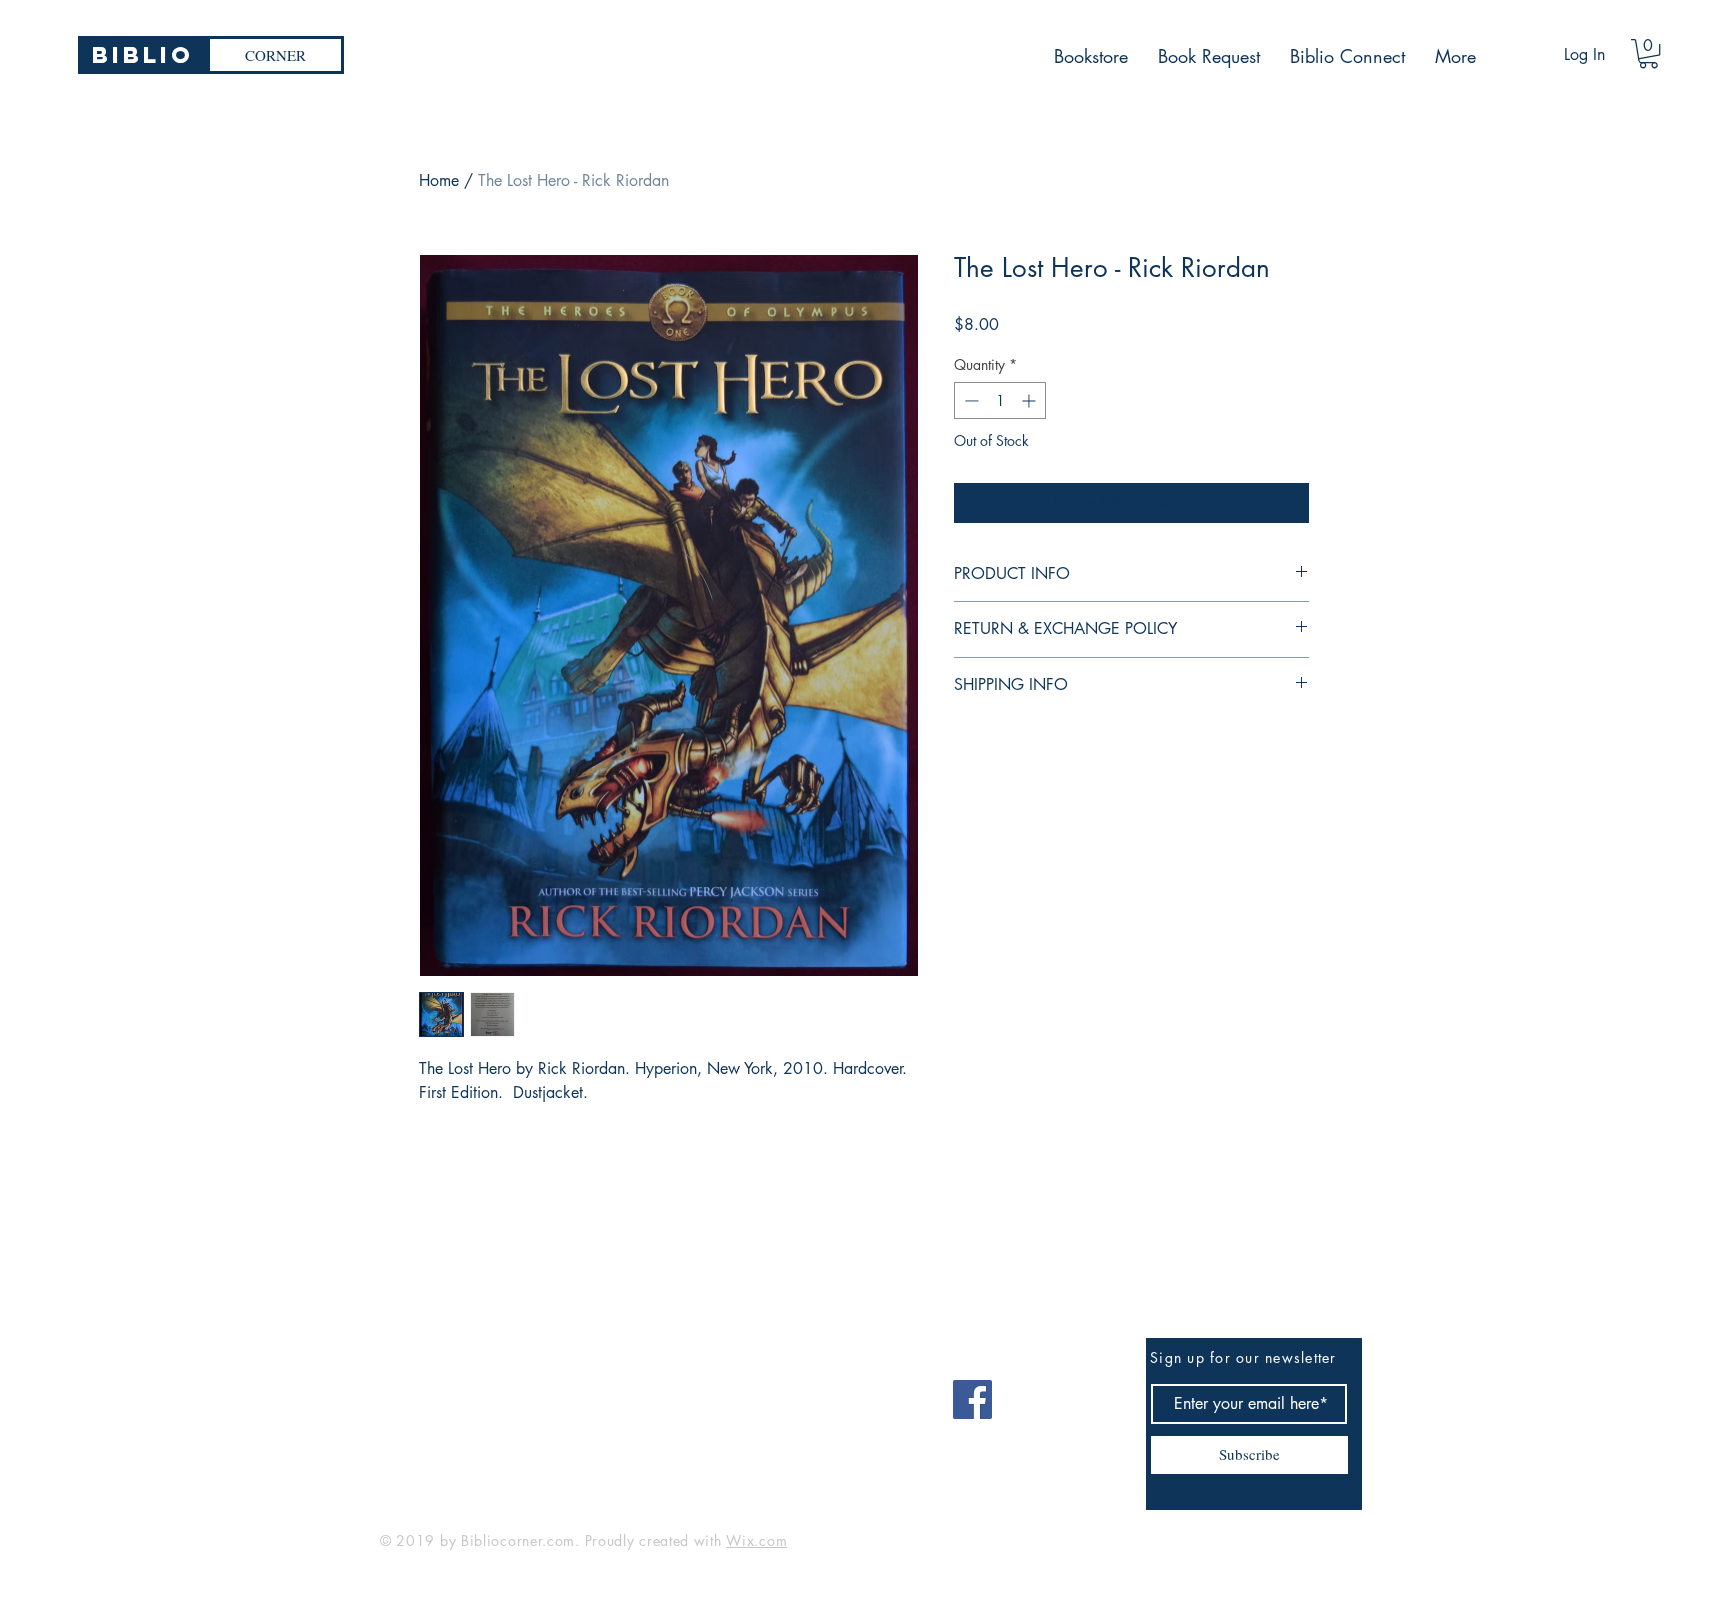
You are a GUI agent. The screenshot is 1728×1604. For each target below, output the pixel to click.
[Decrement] (969, 400)
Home (439, 180)
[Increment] (1030, 400)
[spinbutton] (1000, 400)
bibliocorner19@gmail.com (478, 1392)
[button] (1648, 53)
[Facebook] (972, 1399)
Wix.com (756, 1540)
